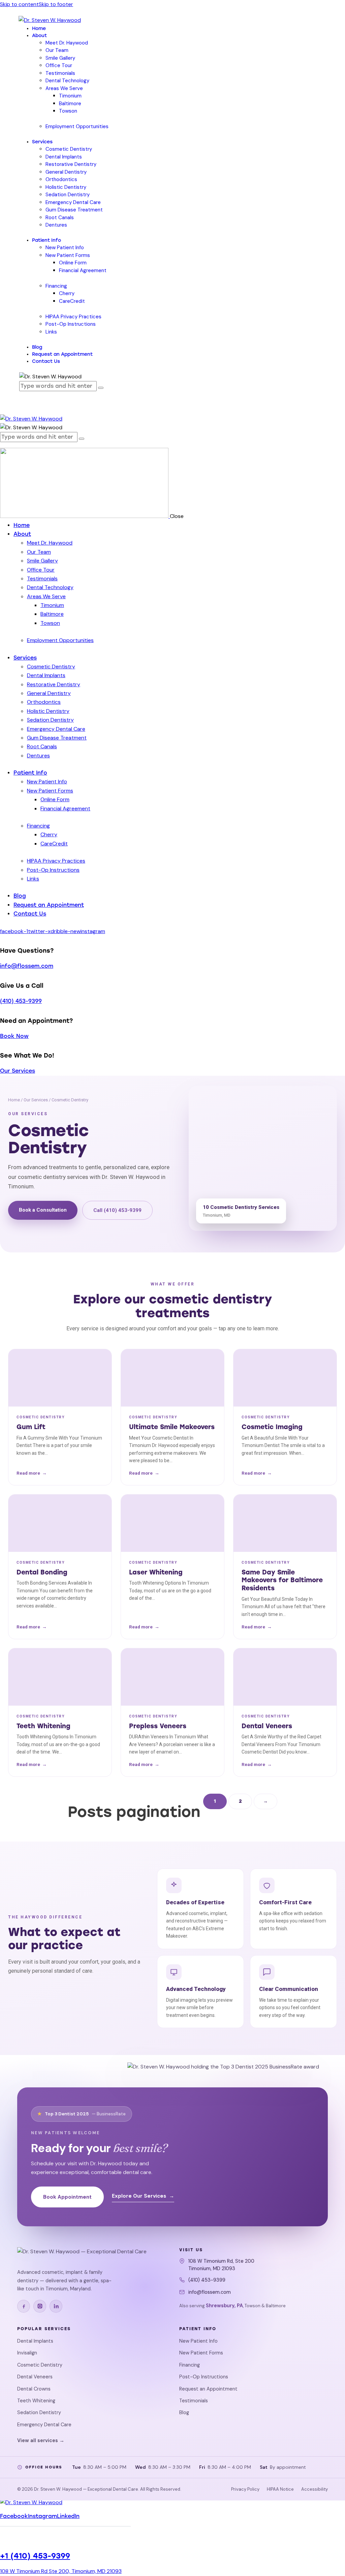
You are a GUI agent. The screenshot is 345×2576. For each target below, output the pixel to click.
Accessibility (315, 2489)
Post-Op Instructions (204, 2377)
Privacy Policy (245, 2489)
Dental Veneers (35, 2377)
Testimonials (194, 2401)
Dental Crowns (34, 2389)
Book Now (14, 1036)
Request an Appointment (208, 2389)
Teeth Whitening (36, 2401)
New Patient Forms (201, 2353)
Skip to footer (56, 4)
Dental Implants (35, 2341)
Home (14, 1100)
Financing (190, 2365)
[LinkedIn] (56, 2306)
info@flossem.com (27, 966)
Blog (184, 2412)
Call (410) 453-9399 (117, 1210)
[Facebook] (24, 2306)
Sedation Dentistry (39, 2412)
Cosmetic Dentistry (40, 2365)
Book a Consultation (43, 1210)
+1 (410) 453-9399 (35, 2556)
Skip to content (19, 4)
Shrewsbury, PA (224, 2306)
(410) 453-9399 (21, 1001)
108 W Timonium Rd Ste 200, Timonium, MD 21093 (61, 2571)
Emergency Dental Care (44, 2425)
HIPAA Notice (280, 2489)
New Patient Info (198, 2341)
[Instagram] (40, 2306)
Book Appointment (67, 2197)
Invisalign (27, 2353)
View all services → (41, 2440)
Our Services (18, 1071)
